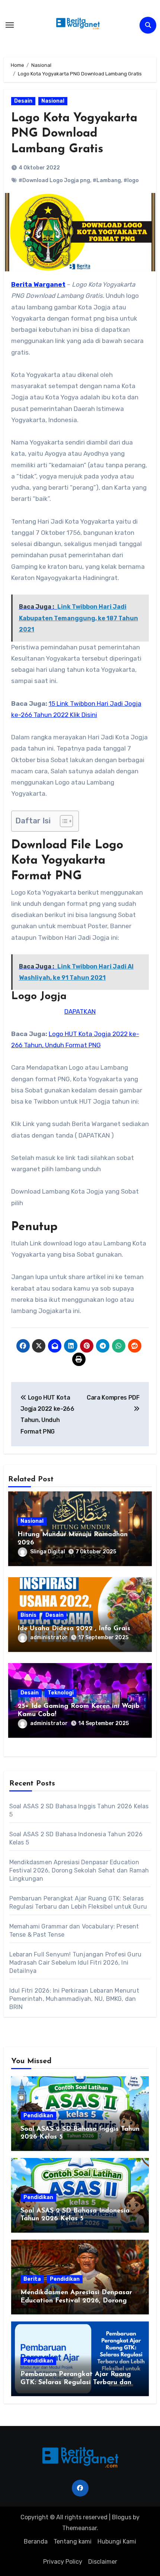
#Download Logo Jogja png (54, 180)
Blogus (122, 2517)
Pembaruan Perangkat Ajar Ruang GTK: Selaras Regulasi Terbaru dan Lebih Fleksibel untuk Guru (76, 2382)
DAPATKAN (80, 1011)
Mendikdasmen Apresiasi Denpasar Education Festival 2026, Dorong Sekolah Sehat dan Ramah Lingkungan (79, 1870)
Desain (23, 101)
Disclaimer (103, 2562)
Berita (32, 2279)
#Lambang (107, 180)
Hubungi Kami (117, 2541)
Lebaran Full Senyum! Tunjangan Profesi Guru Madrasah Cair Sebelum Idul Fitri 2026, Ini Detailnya (76, 1963)
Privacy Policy (63, 2562)
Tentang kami (73, 2541)
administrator (49, 1638)
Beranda (36, 2541)
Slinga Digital (48, 1552)
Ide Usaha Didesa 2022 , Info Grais (74, 1629)
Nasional (53, 101)
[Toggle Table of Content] (63, 821)
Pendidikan (38, 2116)
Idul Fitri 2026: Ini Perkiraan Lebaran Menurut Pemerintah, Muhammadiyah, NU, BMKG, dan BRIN (74, 1999)
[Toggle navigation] (10, 25)
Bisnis (28, 1615)
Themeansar (79, 2528)
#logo (131, 180)
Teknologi (61, 1693)
